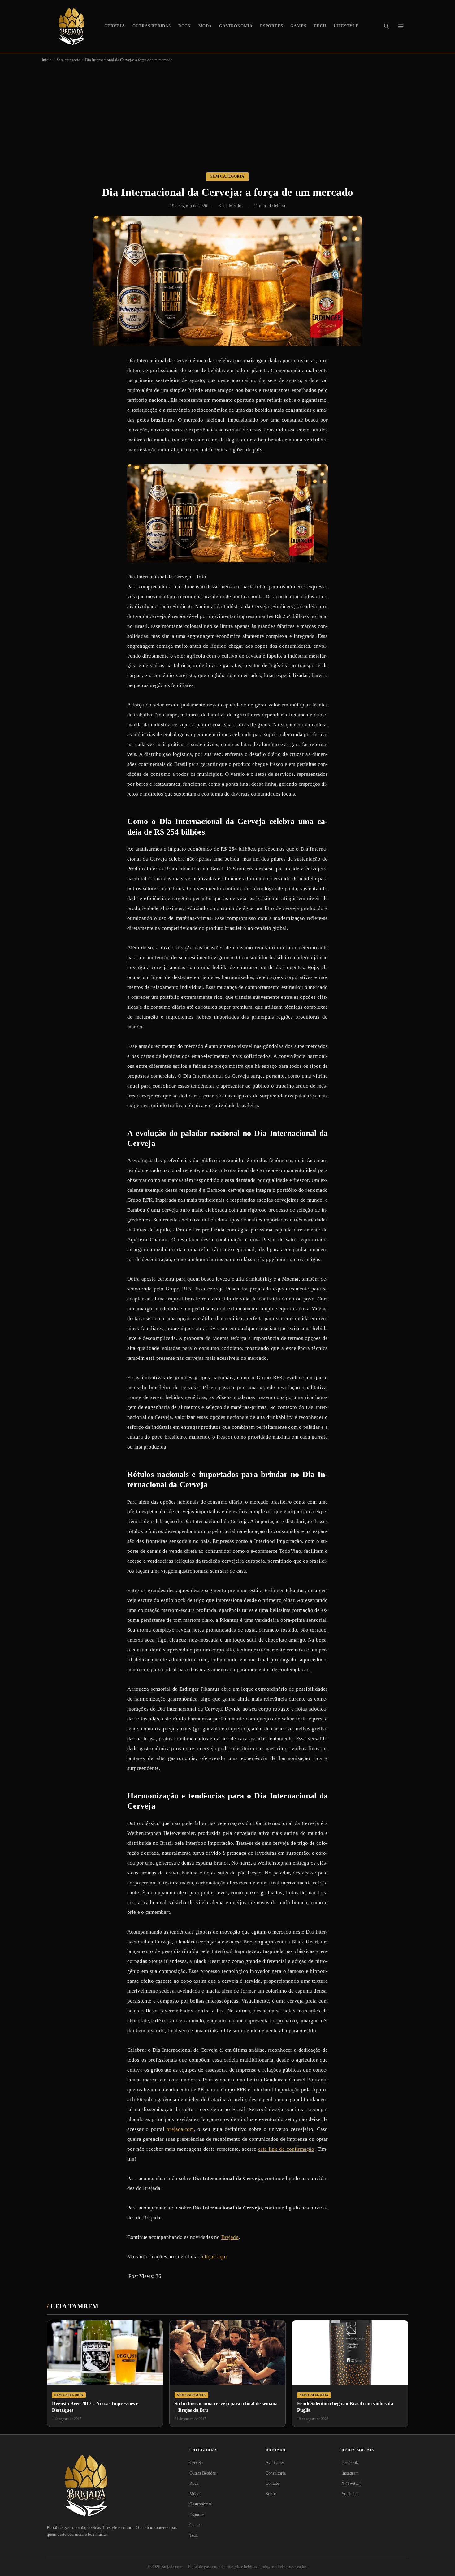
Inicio (47, 60)
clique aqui (214, 2257)
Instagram (350, 2473)
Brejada (230, 2237)
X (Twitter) (351, 2483)
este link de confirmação (286, 2149)
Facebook (350, 2463)
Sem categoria (68, 60)
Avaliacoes (275, 2463)
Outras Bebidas (152, 26)
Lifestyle (346, 26)
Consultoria (276, 2473)
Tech (320, 26)
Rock (185, 26)
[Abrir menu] (401, 26)
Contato (272, 2483)
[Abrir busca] (387, 26)
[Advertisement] (227, 113)
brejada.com (180, 2129)
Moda (205, 26)
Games (298, 26)
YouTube (349, 2494)
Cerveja (115, 26)
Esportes (271, 26)
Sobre (271, 2494)
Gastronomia (236, 26)
